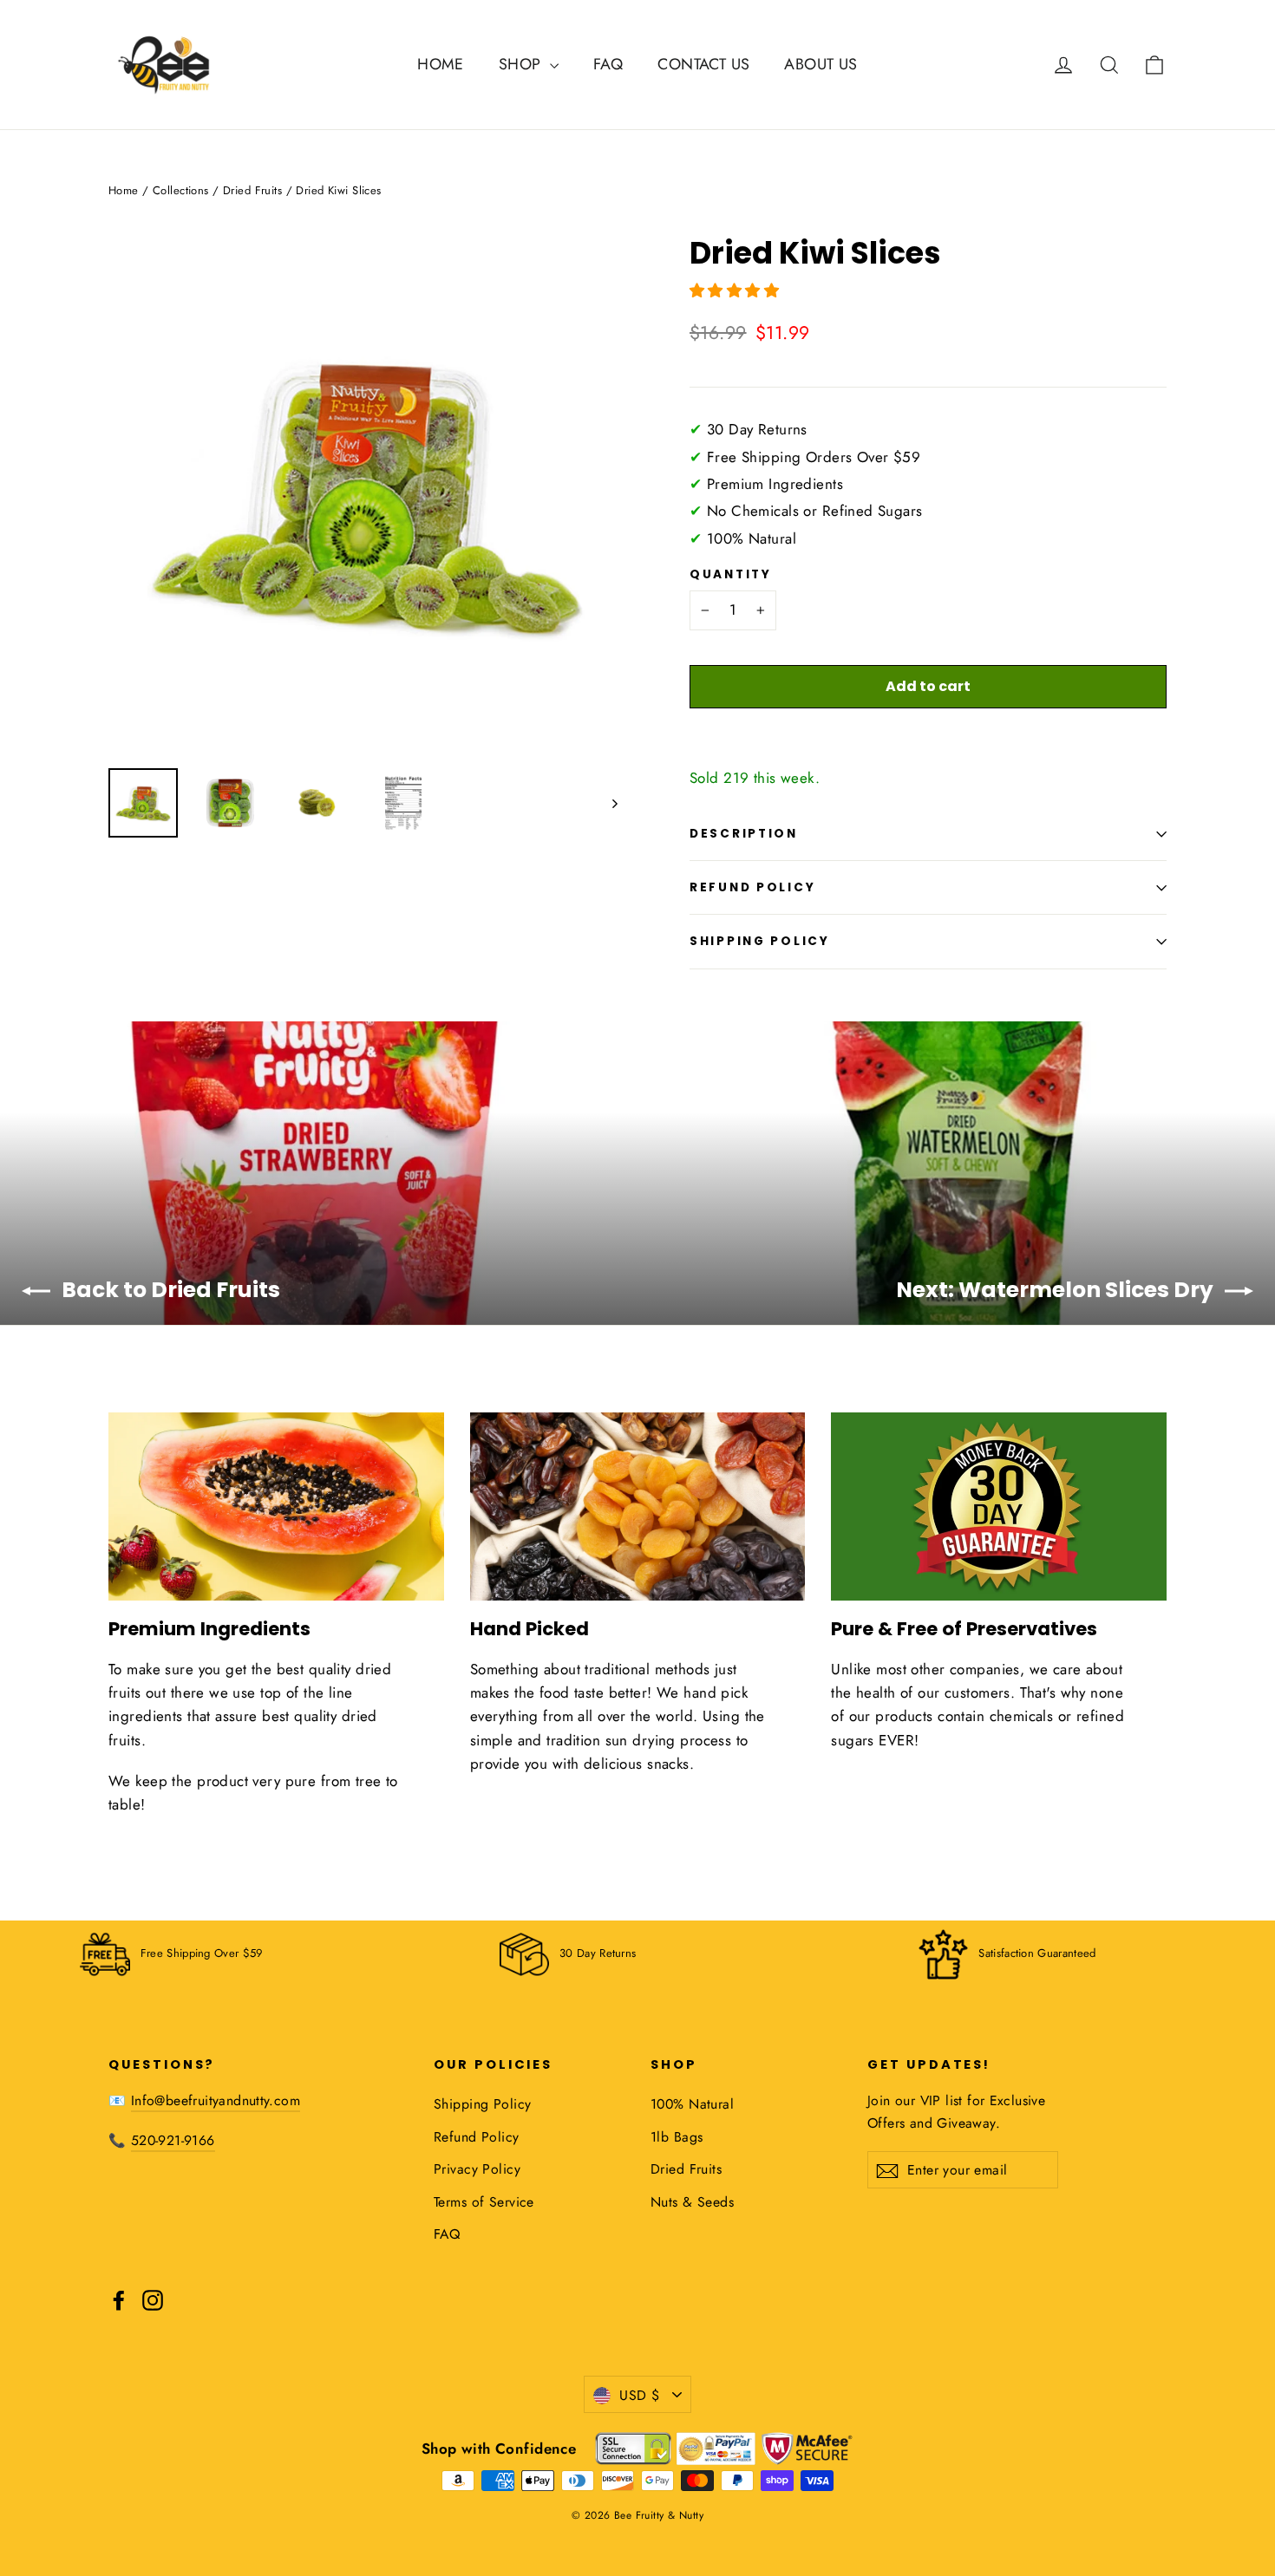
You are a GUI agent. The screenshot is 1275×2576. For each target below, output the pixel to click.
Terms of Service (484, 2202)
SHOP (522, 64)
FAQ (608, 64)
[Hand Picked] (638, 1506)
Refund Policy (752, 887)
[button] (737, 290)
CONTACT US (703, 64)
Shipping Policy (760, 941)
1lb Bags (677, 2137)
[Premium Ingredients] (276, 1506)
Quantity (731, 575)
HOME (441, 64)
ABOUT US (821, 64)
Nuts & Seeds (692, 2202)
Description (744, 834)
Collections (181, 190)
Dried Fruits (252, 190)
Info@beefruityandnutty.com (216, 2100)
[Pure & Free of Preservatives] (999, 1506)
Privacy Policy (477, 2169)
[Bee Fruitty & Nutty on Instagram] (153, 2299)
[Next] (614, 803)
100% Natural (692, 2104)
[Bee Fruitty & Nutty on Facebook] (119, 2299)
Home (124, 190)
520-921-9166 (173, 2140)
